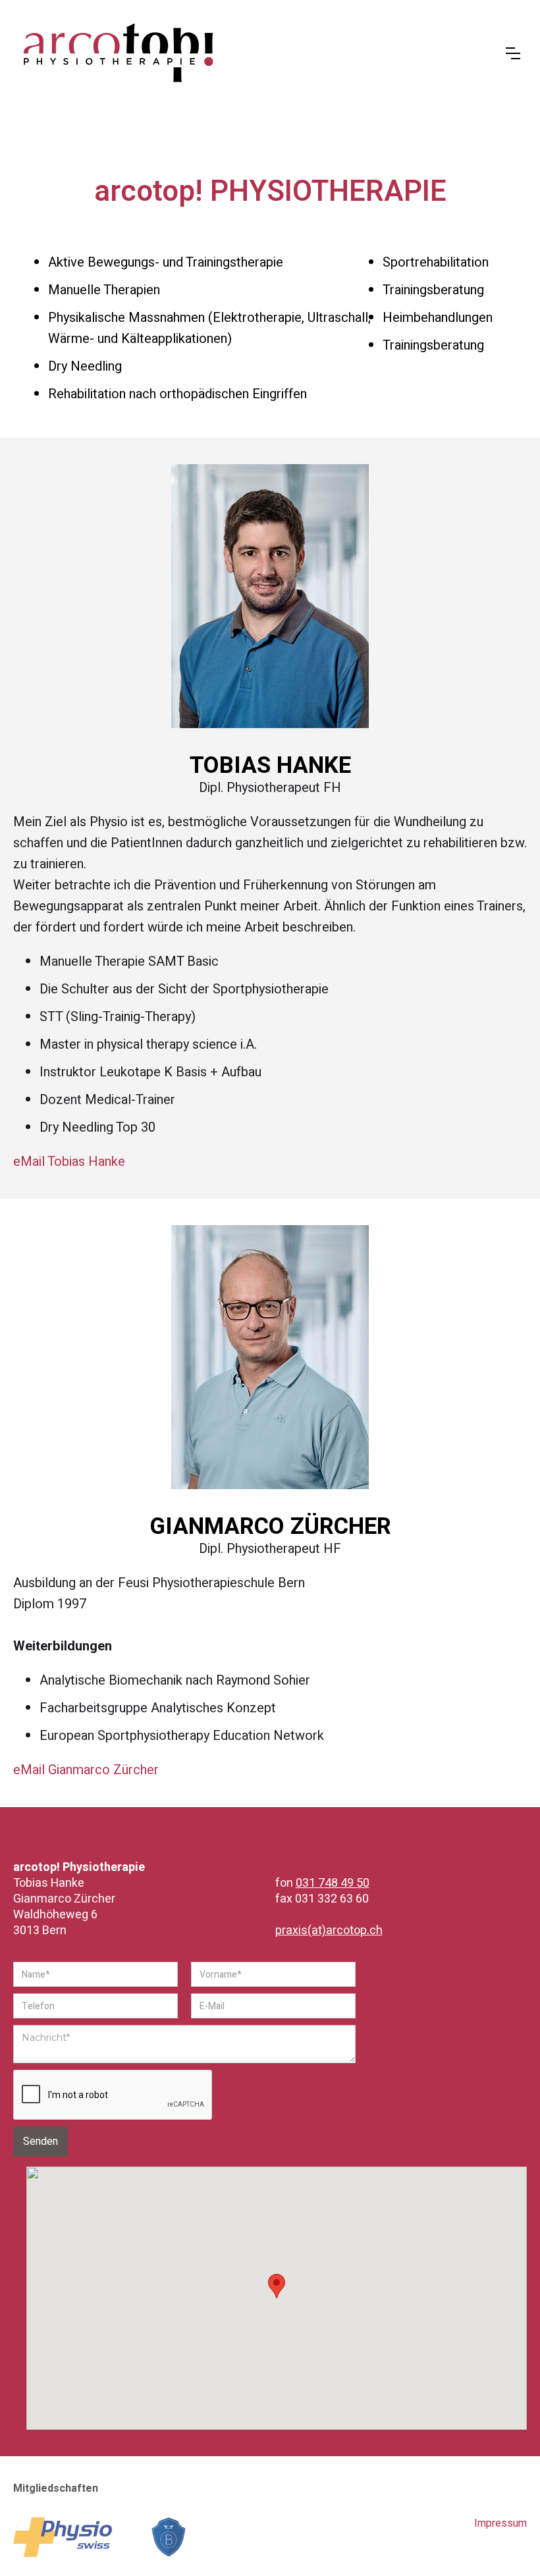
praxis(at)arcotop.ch (329, 1931)
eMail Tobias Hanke (69, 1162)
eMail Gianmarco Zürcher (86, 1770)
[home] (263, 53)
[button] (513, 53)
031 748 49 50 (333, 1883)
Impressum (500, 2523)
